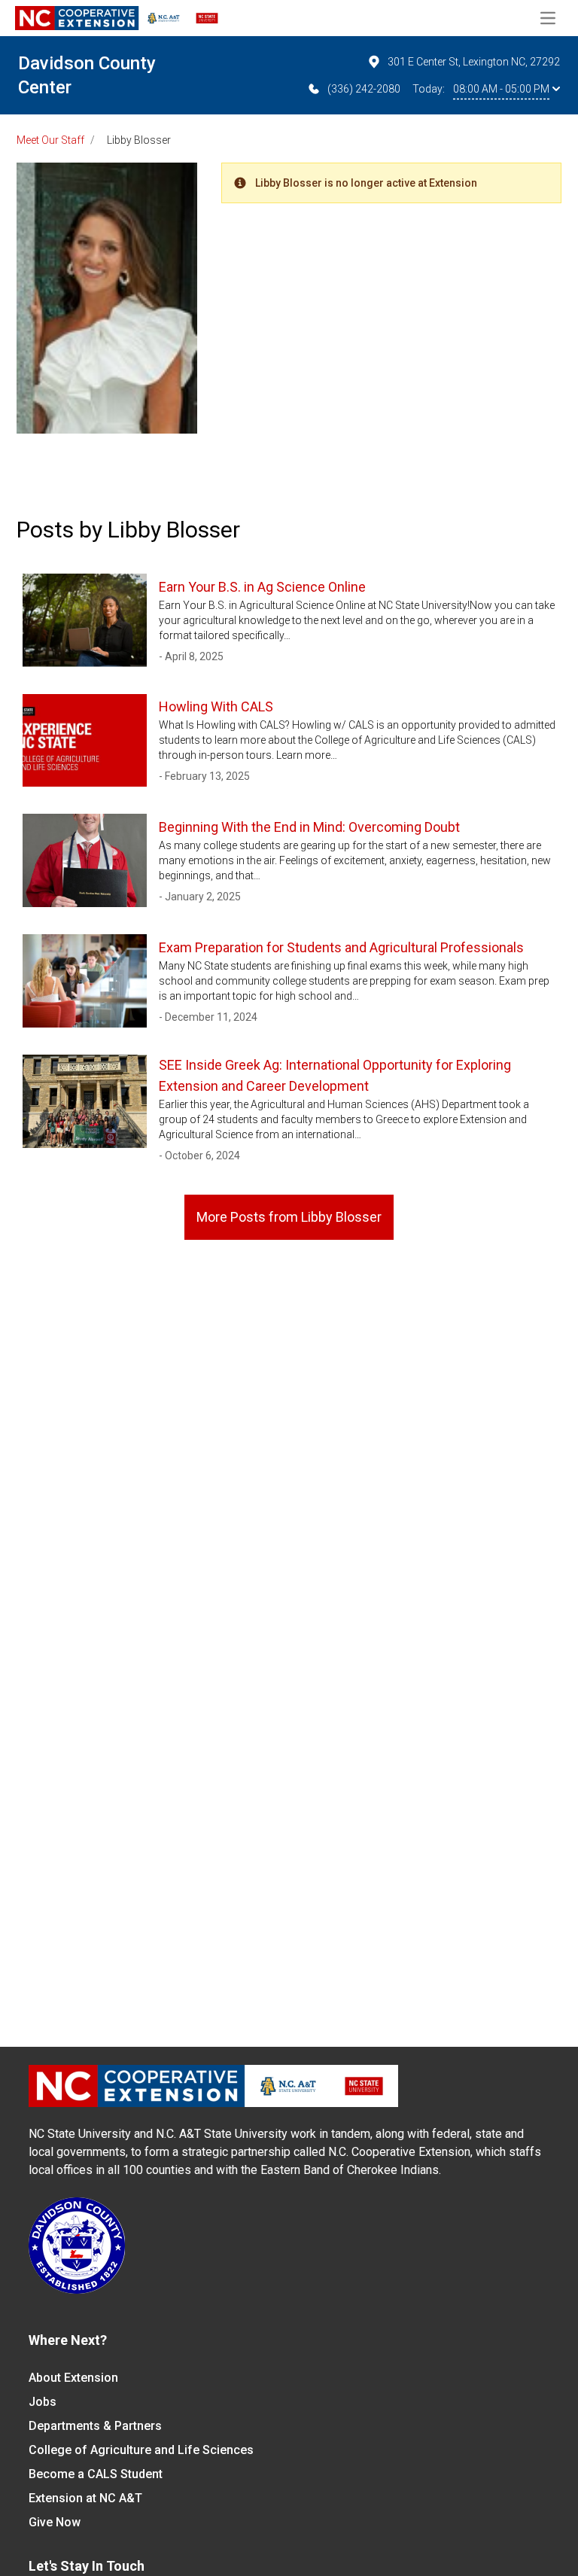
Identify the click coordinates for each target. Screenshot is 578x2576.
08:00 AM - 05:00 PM (501, 89)
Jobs (43, 2402)
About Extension (73, 2378)
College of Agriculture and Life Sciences (141, 2450)
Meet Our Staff (50, 140)
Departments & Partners (95, 2426)
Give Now (55, 2522)
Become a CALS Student (96, 2474)
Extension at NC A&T (85, 2498)
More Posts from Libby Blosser (289, 1217)
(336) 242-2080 (364, 89)
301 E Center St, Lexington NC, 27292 (474, 62)
